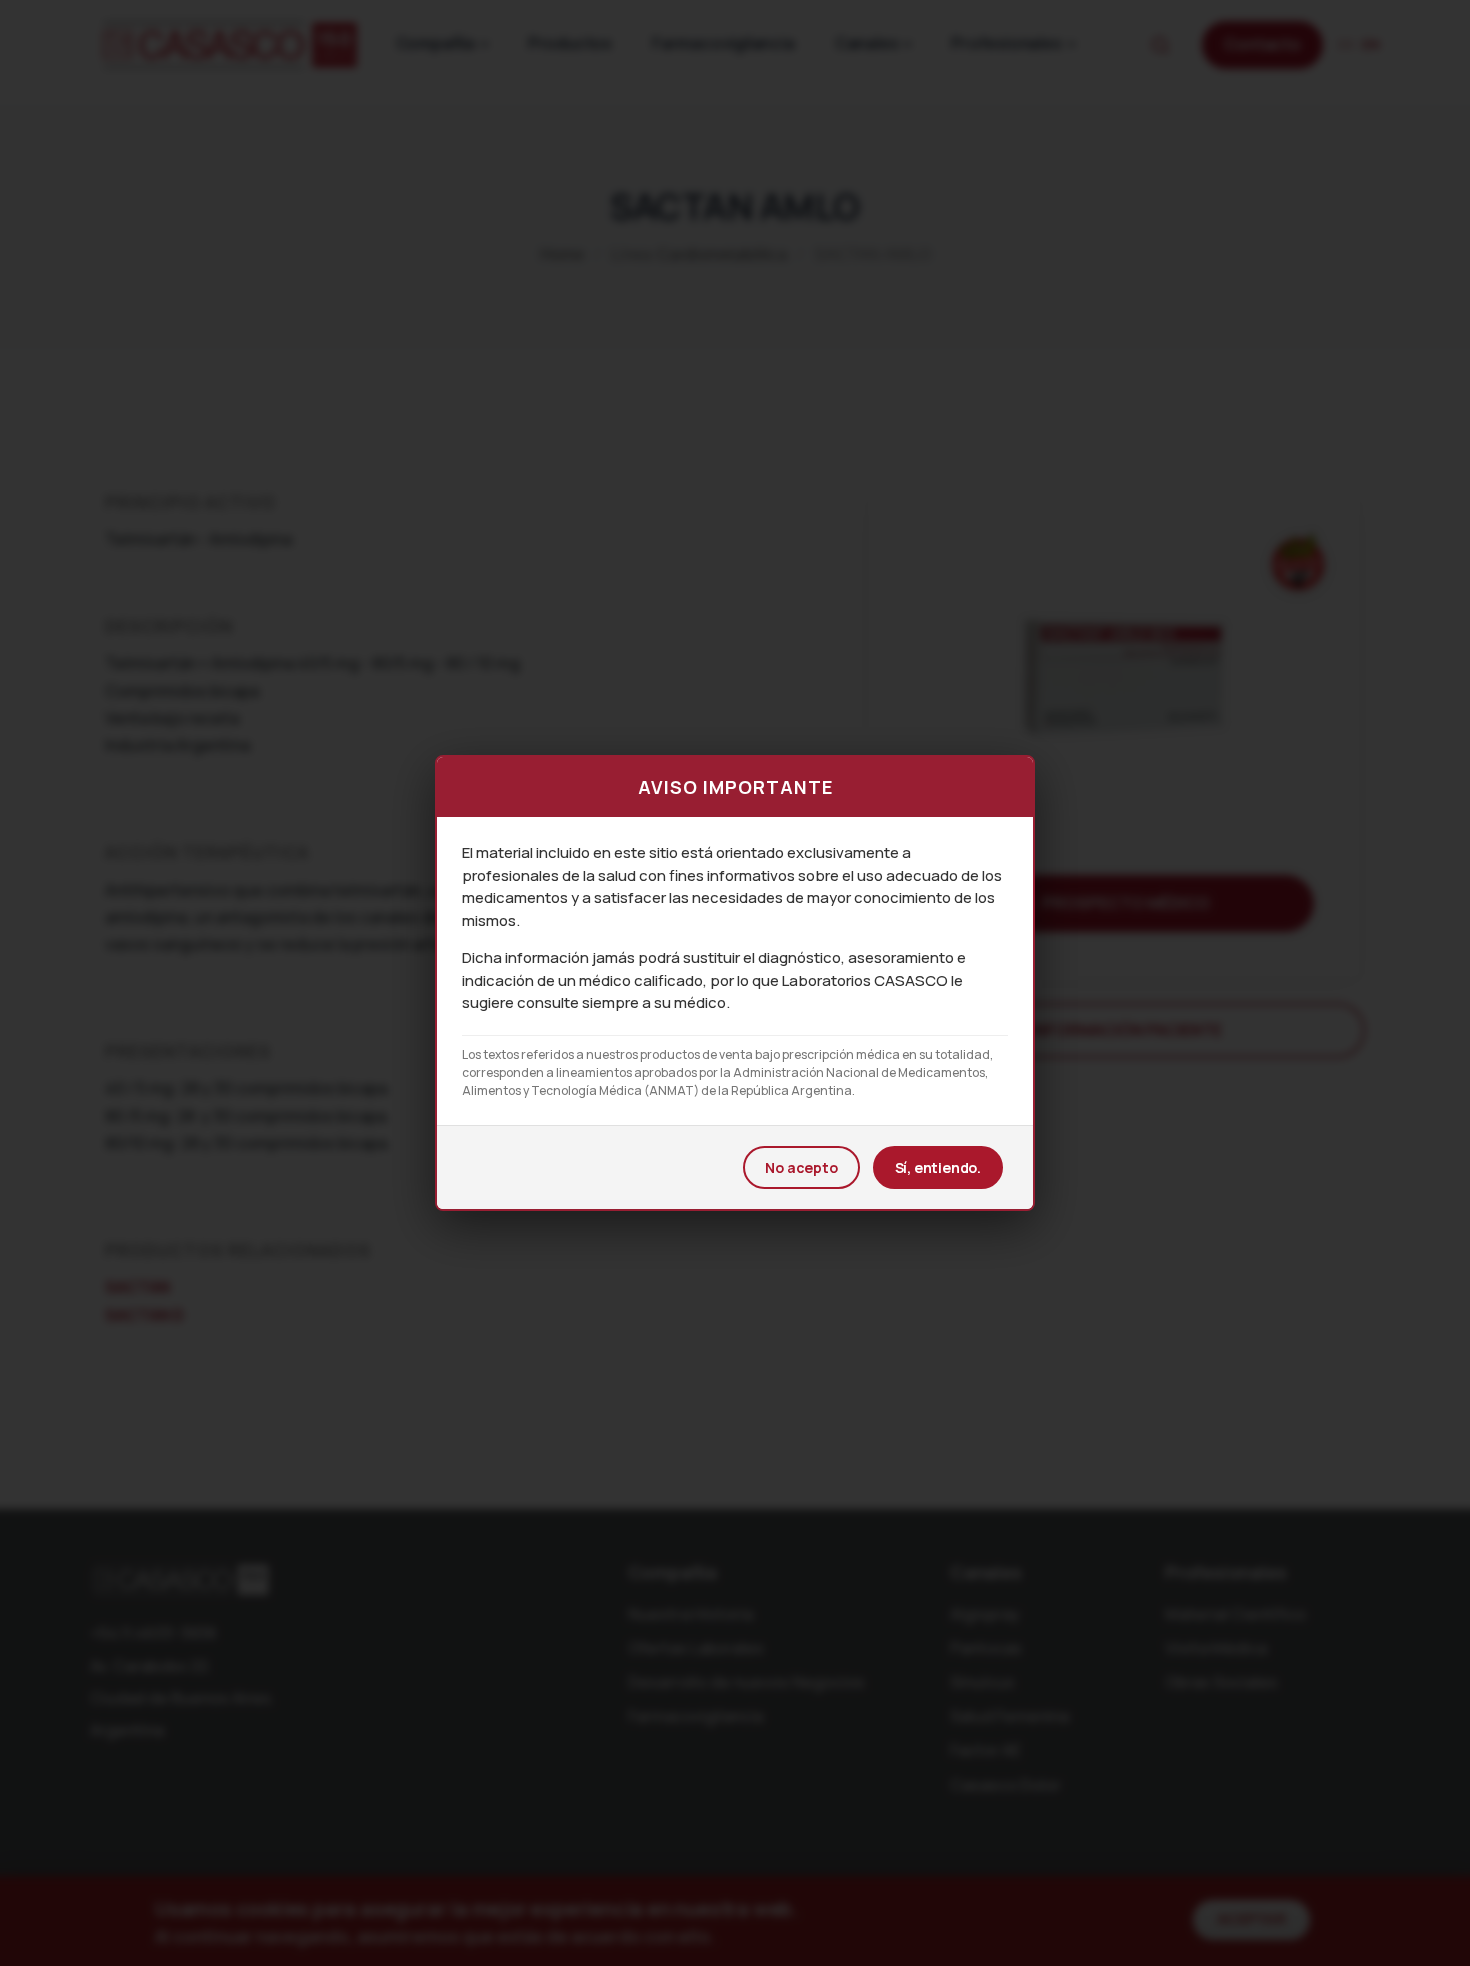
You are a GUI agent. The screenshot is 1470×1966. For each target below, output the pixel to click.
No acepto (801, 1167)
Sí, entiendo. (938, 1167)
